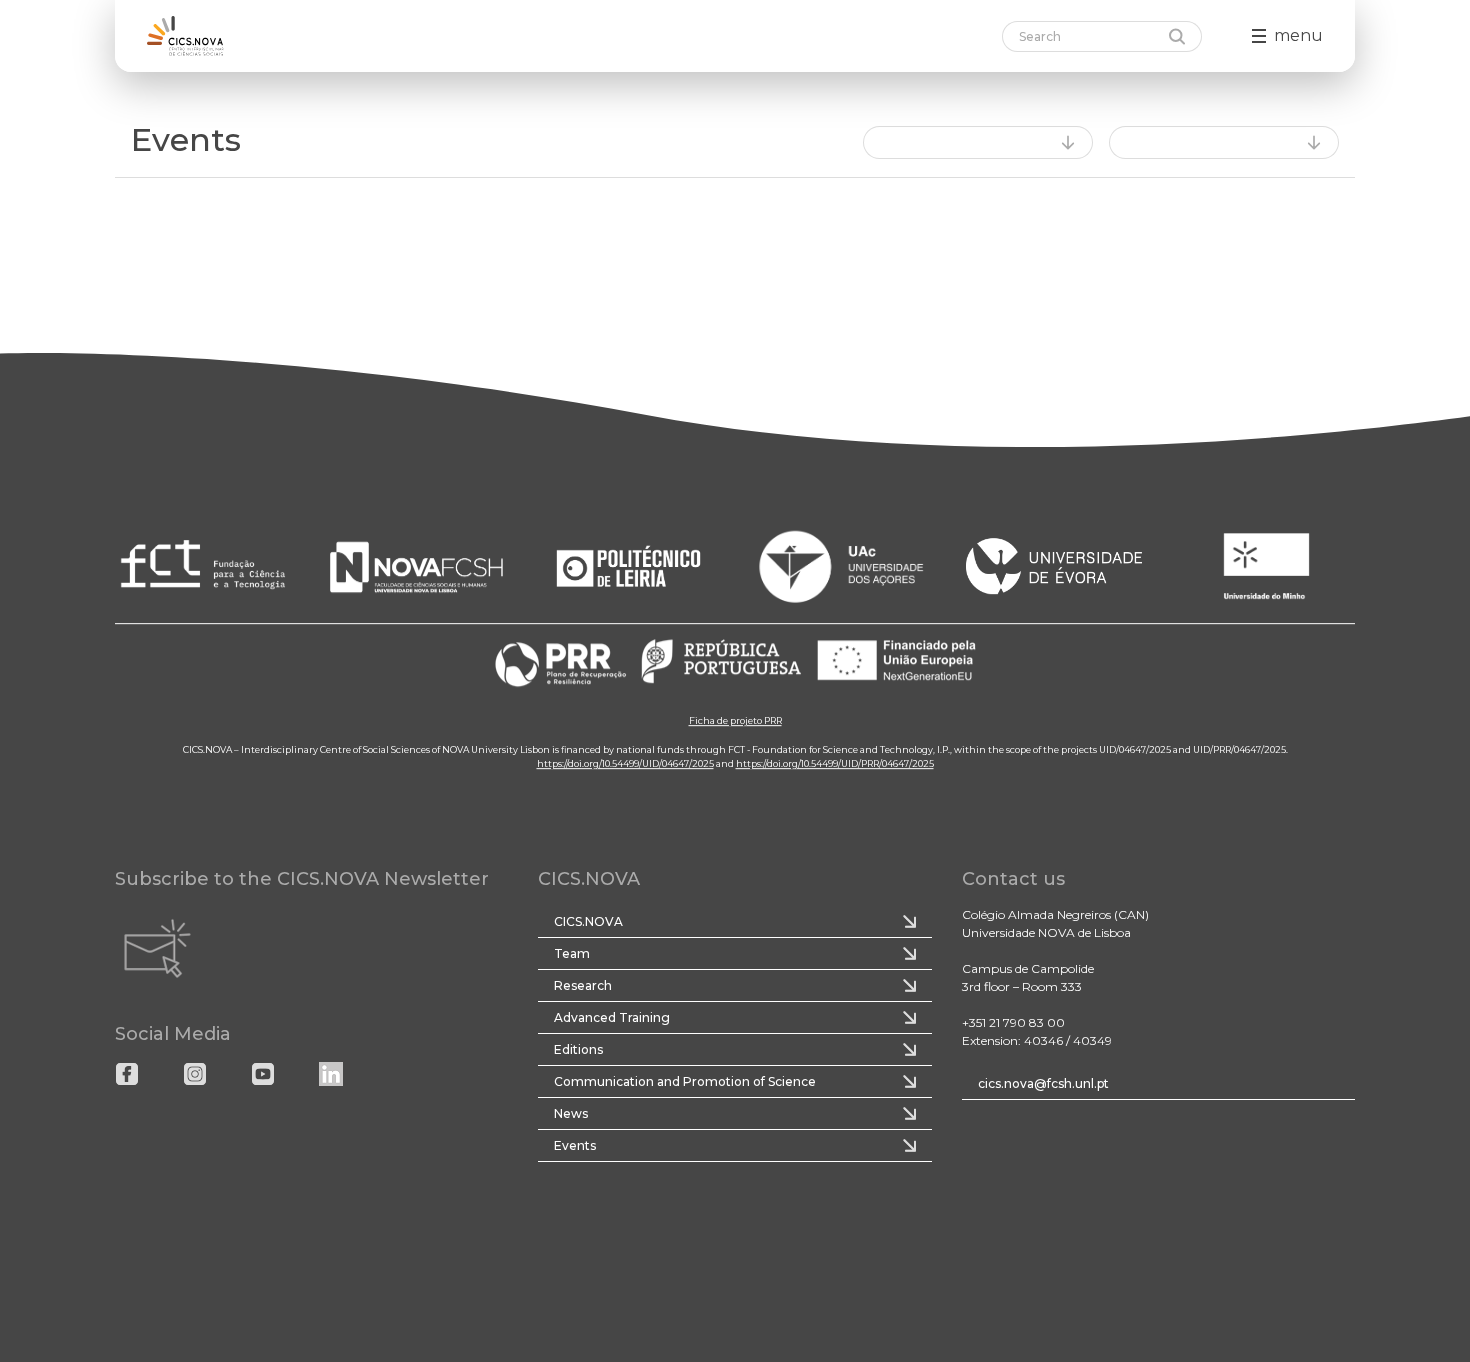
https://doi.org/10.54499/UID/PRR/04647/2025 (835, 763)
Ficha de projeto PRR (735, 720)
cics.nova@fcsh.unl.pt (1043, 1083)
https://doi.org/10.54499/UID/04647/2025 (625, 763)
